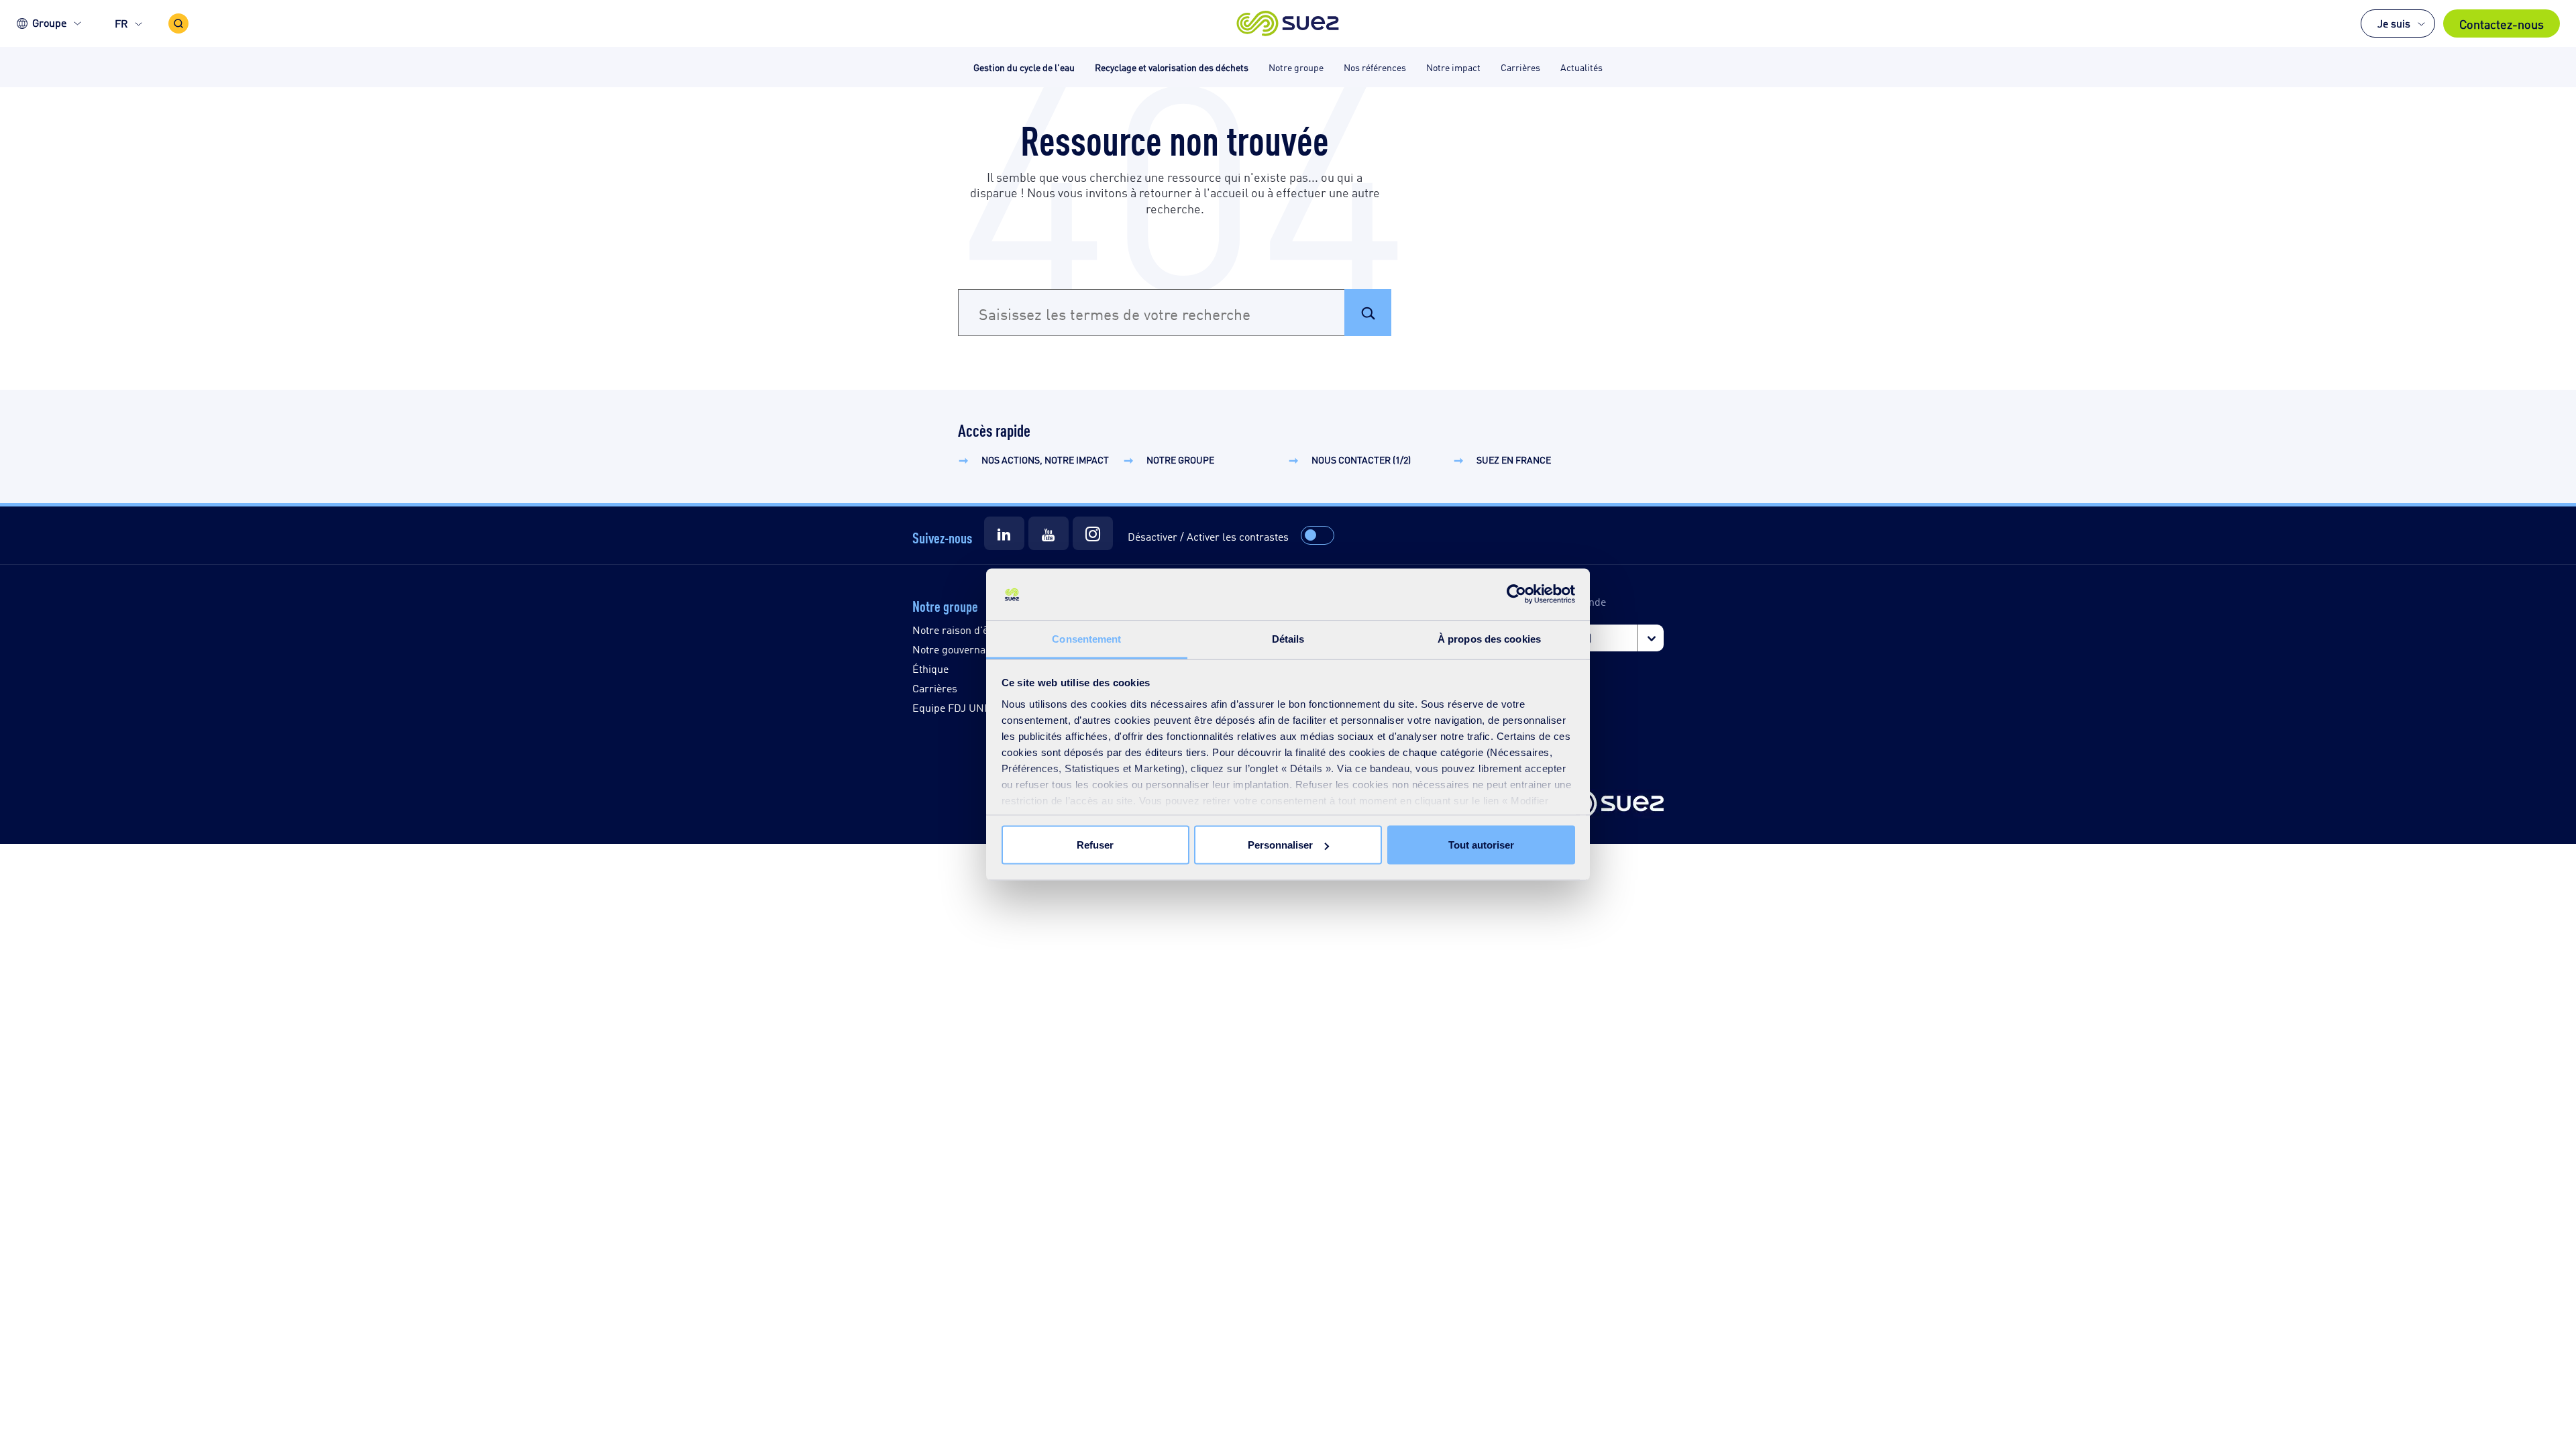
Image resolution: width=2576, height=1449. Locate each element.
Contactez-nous (2502, 23)
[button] (1288, 23)
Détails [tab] (1288, 638)
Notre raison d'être (957, 630)
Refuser (1095, 845)
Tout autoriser (1481, 845)
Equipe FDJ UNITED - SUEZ (978, 707)
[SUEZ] (1607, 805)
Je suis (2394, 23)
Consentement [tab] (1086, 638)
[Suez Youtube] (1049, 533)
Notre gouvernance (957, 649)
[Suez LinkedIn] (1004, 533)
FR (121, 23)
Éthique (930, 668)
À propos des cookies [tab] (1489, 638)
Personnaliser (1280, 845)
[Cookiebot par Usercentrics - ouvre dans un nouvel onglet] (1516, 594)
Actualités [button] (1581, 67)
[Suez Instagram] (1093, 533)
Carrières (935, 688)
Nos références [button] (1375, 67)
